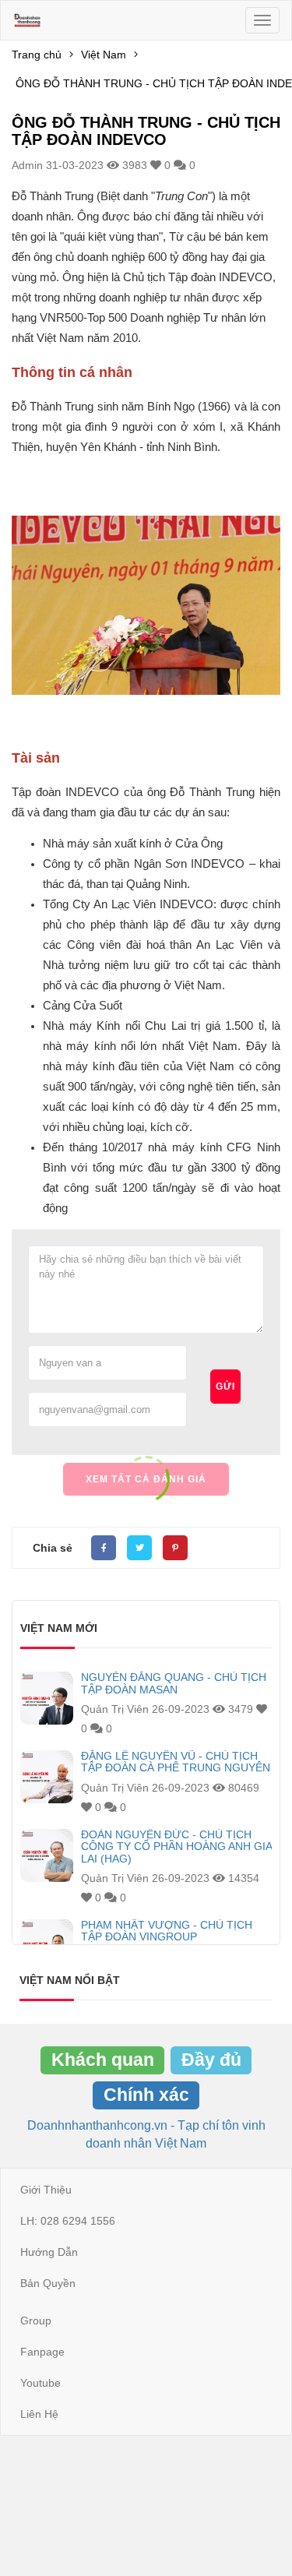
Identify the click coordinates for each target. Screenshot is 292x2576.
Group (36, 2321)
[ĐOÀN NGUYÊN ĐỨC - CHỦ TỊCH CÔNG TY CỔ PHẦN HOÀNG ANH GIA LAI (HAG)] (47, 1855)
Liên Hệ (39, 2414)
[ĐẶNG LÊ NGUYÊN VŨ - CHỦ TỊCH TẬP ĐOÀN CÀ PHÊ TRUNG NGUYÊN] (47, 1777)
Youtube (40, 2383)
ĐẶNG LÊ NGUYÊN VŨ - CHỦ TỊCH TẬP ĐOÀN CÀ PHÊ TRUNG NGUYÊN (176, 1762)
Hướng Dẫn (49, 2252)
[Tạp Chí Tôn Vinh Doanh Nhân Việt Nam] (27, 20)
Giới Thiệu (46, 2190)
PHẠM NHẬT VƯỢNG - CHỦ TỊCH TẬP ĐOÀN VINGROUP (167, 1931)
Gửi (225, 1387)
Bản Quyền (48, 2283)
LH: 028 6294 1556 (68, 2221)
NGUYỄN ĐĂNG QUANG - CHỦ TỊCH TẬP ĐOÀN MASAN (174, 1683)
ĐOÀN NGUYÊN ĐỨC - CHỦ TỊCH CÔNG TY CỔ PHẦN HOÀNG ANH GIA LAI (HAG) (176, 1847)
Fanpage (42, 2352)
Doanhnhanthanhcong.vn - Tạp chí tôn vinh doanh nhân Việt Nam (146, 2134)
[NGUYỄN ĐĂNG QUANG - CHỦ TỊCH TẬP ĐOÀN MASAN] (47, 1698)
